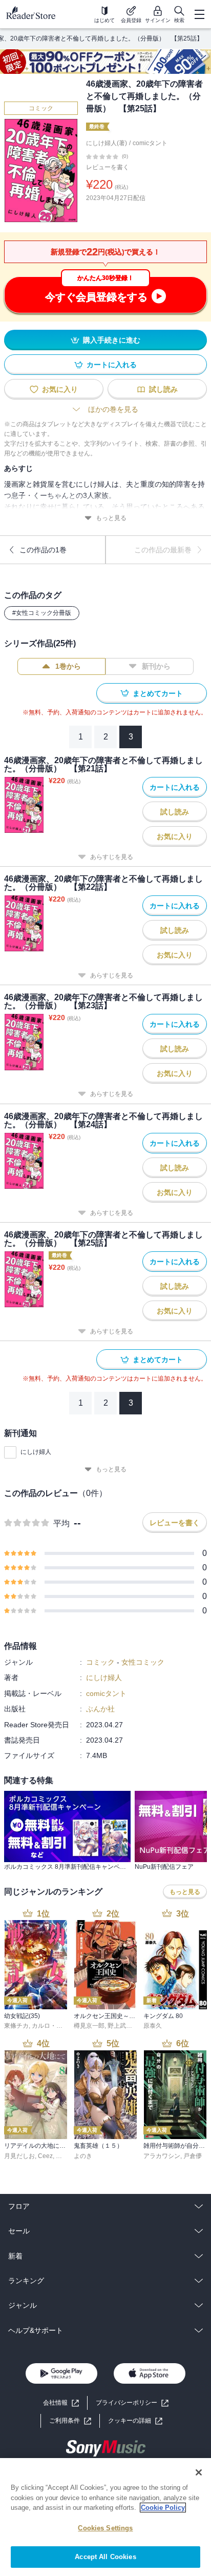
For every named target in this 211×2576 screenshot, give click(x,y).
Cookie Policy (163, 2508)
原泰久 (153, 2026)
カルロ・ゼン (50, 2026)
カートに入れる (112, 365)
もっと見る (111, 518)
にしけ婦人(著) (107, 143)
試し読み (163, 389)
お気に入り (60, 389)
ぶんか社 (100, 1709)
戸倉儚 (193, 2156)
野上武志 (120, 2026)
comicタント (150, 143)
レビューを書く (108, 167)
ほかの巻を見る (113, 409)
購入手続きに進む (112, 340)
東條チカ (16, 2026)
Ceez (45, 2156)
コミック (41, 108)
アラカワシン (162, 2156)
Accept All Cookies (105, 2557)
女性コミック (143, 1662)
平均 (61, 1523)
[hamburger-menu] (199, 14)
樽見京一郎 (89, 2026)
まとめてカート (158, 693)
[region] (105, 2517)
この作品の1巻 (43, 550)
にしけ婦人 (36, 1452)
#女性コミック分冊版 (42, 613)
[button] (135, 2421)
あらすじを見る (112, 857)
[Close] (199, 2472)
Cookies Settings (105, 2528)
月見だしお (19, 2156)
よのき (83, 2156)
